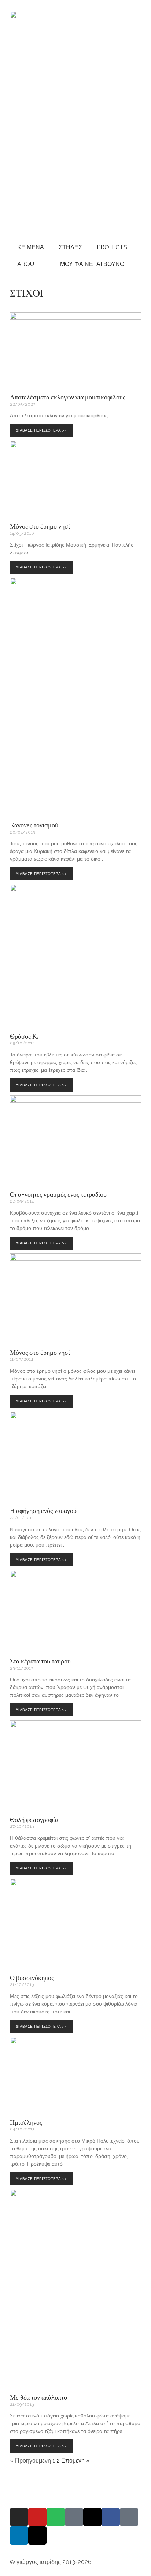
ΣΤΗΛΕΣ (70, 247)
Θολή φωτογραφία (34, 1819)
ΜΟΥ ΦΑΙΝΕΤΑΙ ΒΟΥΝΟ (91, 264)
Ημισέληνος (26, 2122)
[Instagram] (19, 2517)
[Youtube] (37, 2517)
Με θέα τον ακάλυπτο (38, 2397)
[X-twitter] (37, 2535)
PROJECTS (112, 247)
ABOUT (28, 264)
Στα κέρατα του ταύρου (40, 1661)
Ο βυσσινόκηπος (32, 1977)
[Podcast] (74, 2517)
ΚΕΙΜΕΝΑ (31, 247)
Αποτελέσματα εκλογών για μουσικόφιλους (68, 397)
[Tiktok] (129, 2517)
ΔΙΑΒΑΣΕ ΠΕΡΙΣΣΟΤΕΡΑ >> (43, 428)
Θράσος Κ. (24, 1036)
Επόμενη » (75, 2461)
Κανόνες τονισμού (34, 825)
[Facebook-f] (111, 2517)
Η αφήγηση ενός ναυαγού (43, 1510)
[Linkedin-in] (19, 2535)
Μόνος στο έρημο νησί (40, 526)
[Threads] (92, 2517)
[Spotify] (56, 2517)
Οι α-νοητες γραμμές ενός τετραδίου (58, 1194)
